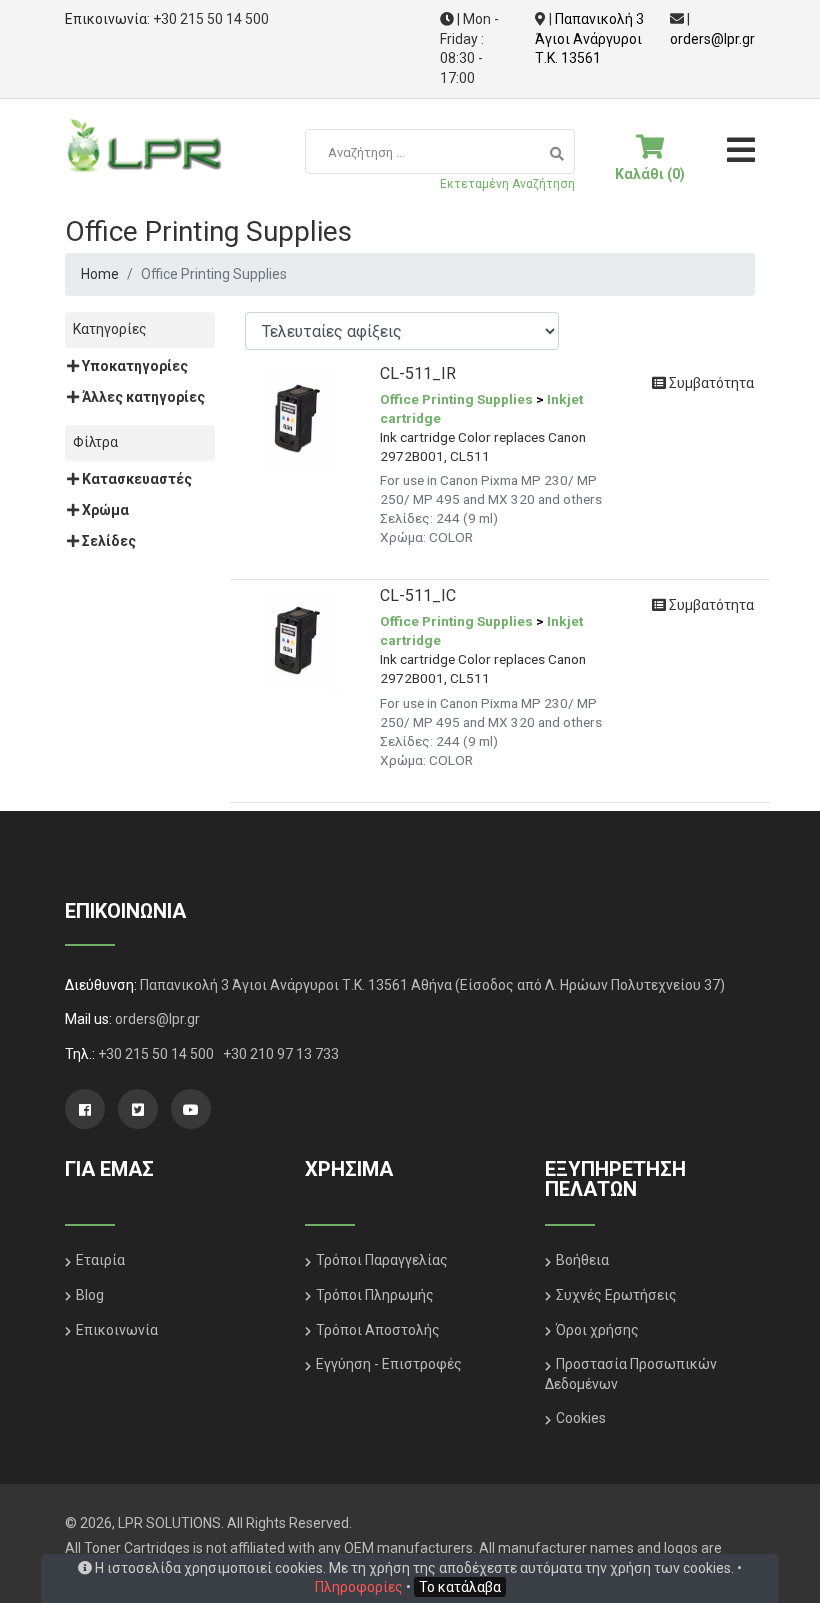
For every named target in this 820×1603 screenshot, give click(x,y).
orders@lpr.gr (712, 39)
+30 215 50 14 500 (211, 19)
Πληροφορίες (359, 1587)
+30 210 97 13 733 (281, 1054)
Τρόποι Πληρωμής (375, 1295)
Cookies (581, 1418)
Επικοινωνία (117, 1330)
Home (100, 274)
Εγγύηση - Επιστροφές (389, 1364)
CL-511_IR (418, 373)
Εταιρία (100, 1260)
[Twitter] (138, 1109)
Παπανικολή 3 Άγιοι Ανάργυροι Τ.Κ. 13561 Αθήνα (296, 985)
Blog (90, 1295)
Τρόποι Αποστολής (378, 1330)
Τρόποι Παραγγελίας (382, 1260)
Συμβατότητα (710, 383)
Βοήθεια (582, 1260)
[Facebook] (85, 1109)
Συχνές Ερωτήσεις (616, 1295)
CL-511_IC (418, 595)
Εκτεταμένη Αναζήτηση (507, 184)
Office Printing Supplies (456, 399)
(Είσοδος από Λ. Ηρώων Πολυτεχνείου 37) (590, 985)
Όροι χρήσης (597, 1330)
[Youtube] (191, 1109)
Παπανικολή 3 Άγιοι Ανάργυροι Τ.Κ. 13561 (589, 38)
